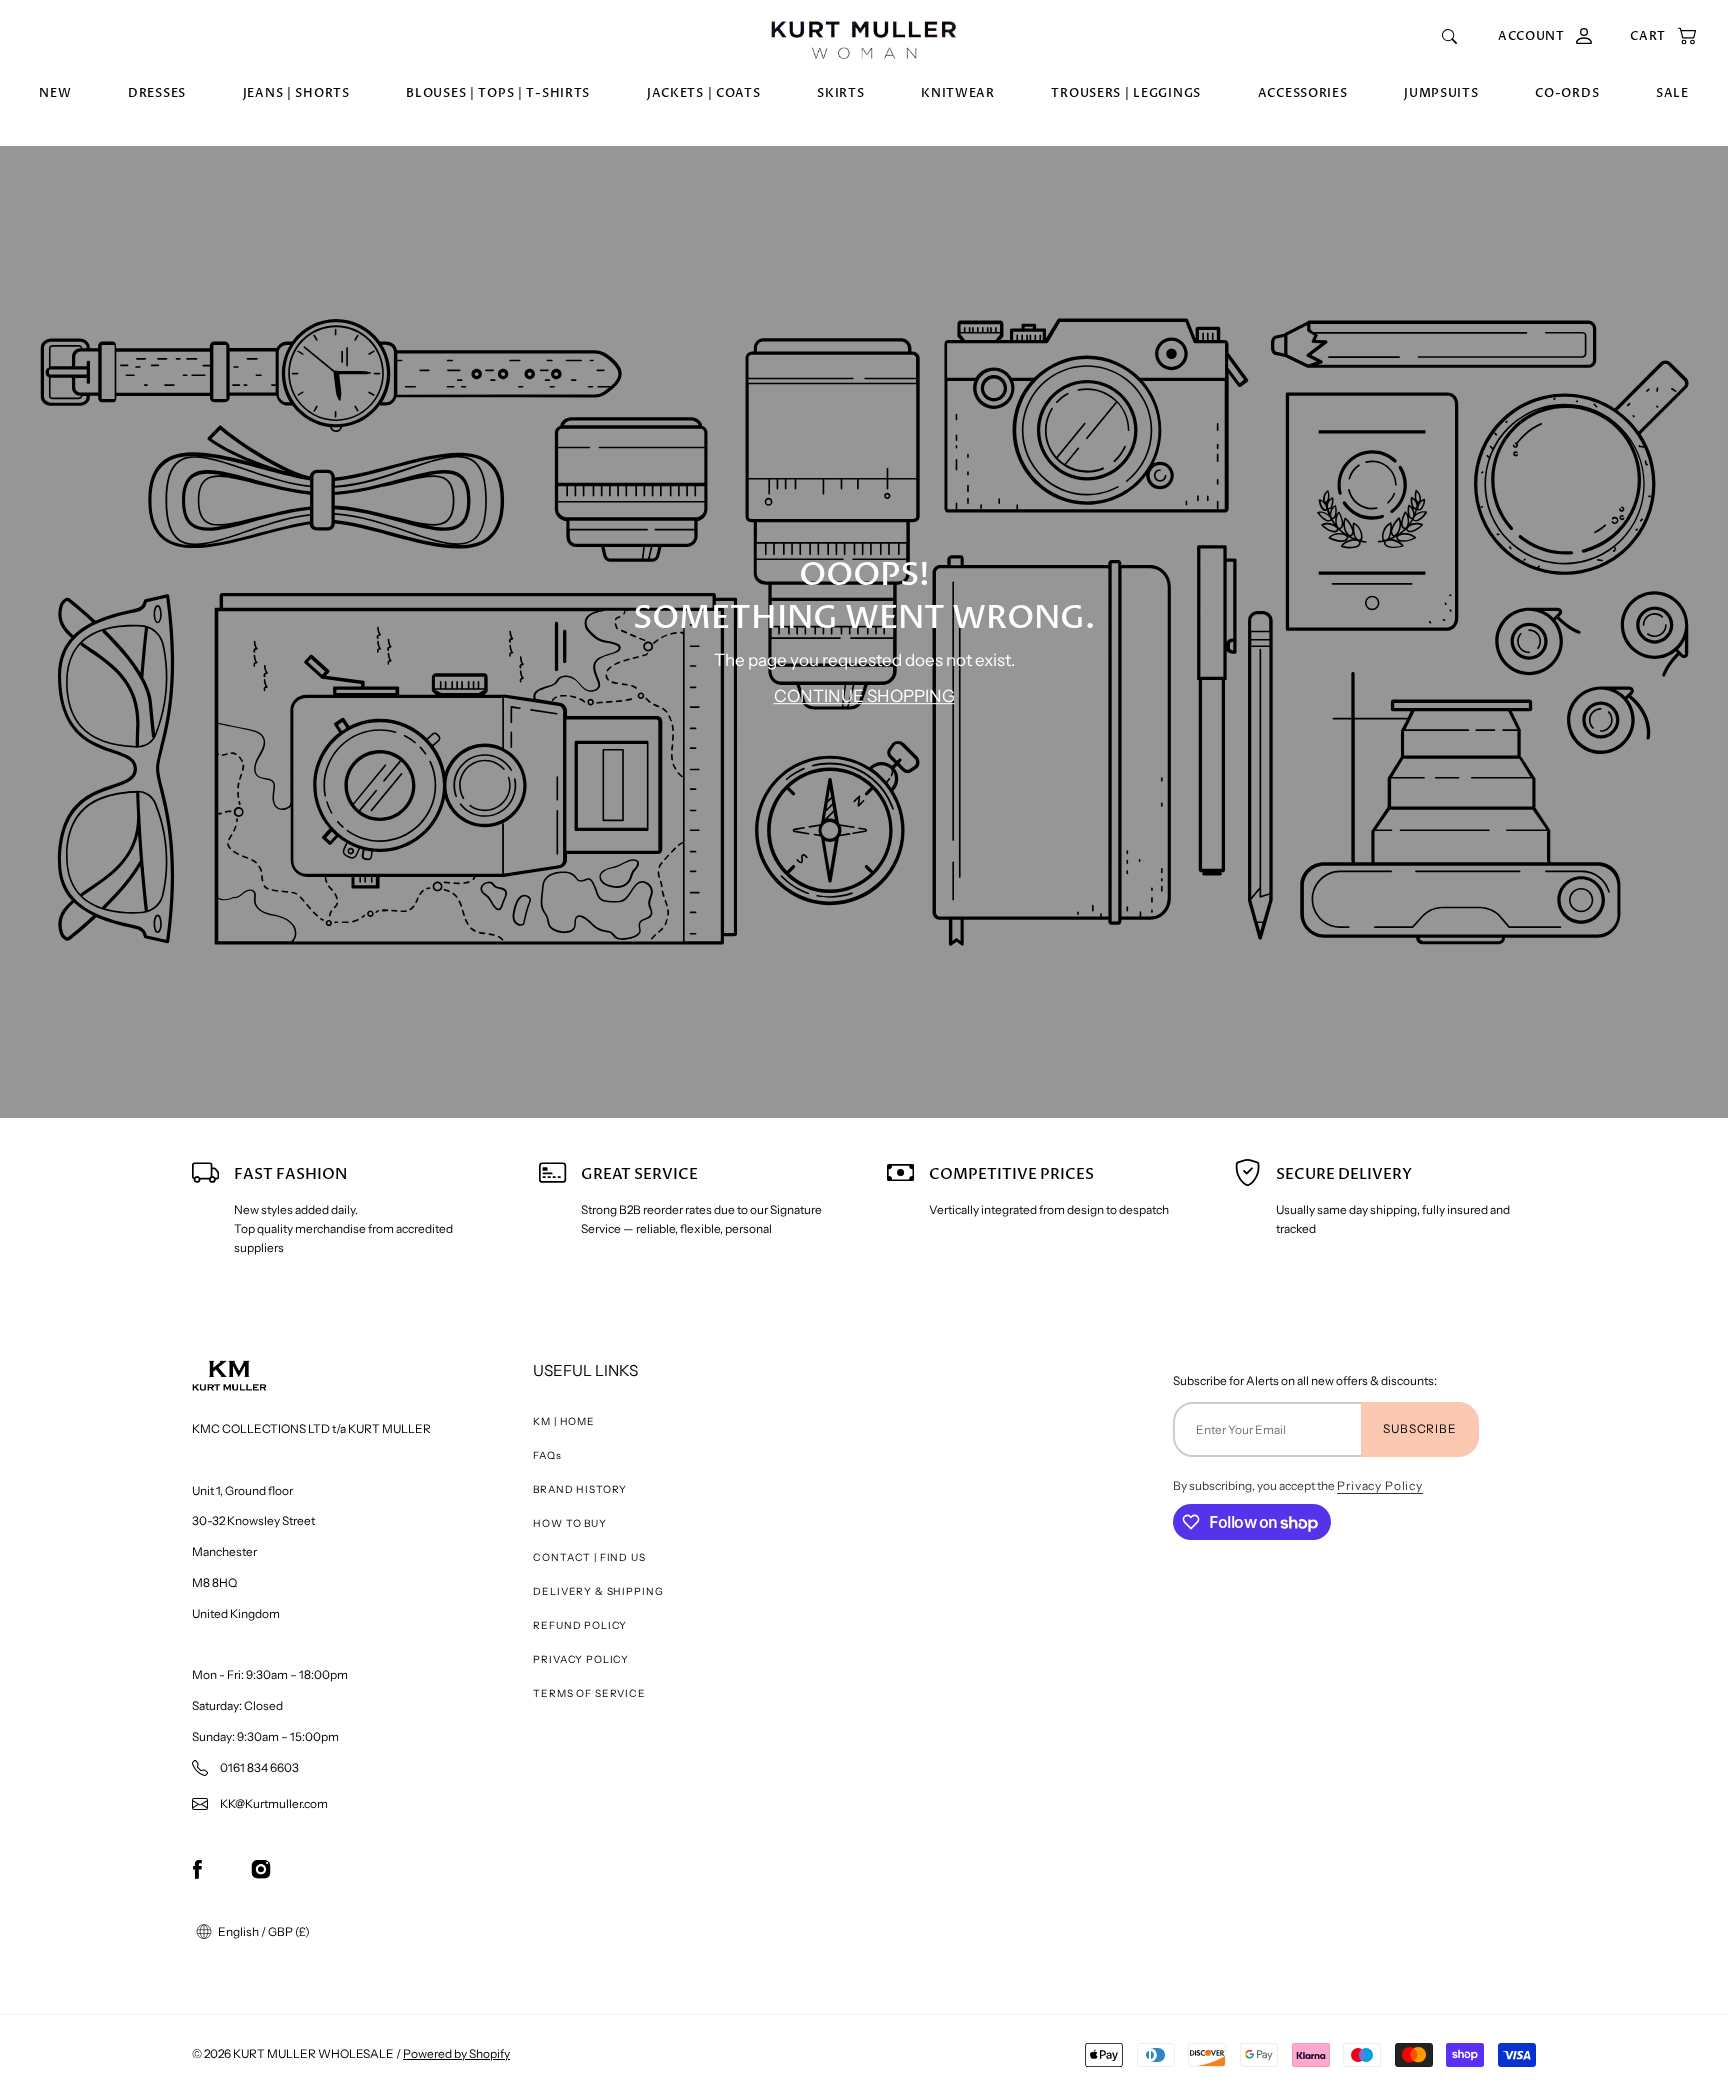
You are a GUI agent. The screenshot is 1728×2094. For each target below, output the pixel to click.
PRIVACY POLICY (581, 1659)
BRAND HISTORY (580, 1489)
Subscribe (1420, 1428)
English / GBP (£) (263, 1931)
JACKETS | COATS (704, 93)
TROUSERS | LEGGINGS (1126, 93)
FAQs (547, 1455)
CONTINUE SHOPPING (864, 696)
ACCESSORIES (1303, 93)
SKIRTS (840, 93)
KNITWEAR (958, 93)
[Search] (1449, 36)
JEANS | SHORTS (296, 93)
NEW (55, 93)
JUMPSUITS (1441, 93)
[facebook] (197, 1868)
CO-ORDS (1567, 93)
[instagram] (260, 1868)
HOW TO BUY (570, 1523)
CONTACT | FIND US (589, 1557)
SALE (1672, 93)
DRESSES (157, 93)
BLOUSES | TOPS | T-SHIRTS (498, 93)
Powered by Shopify (456, 2053)
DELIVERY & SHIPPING (598, 1591)
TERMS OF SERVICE (589, 1693)
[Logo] (864, 36)
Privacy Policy (1380, 1485)
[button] (1653, 36)
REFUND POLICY (580, 1625)
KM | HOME (564, 1421)
